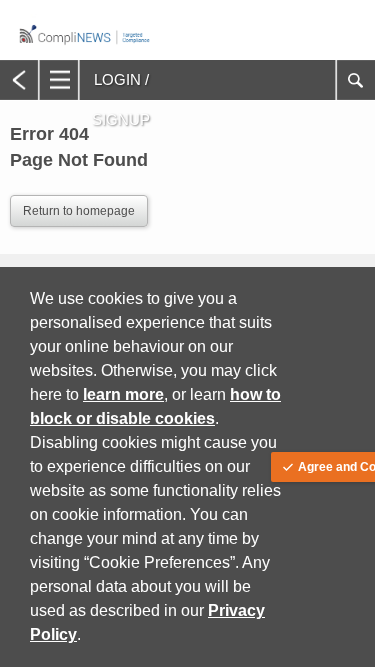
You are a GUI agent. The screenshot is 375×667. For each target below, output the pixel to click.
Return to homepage (79, 211)
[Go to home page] (84, 49)
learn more (123, 394)
